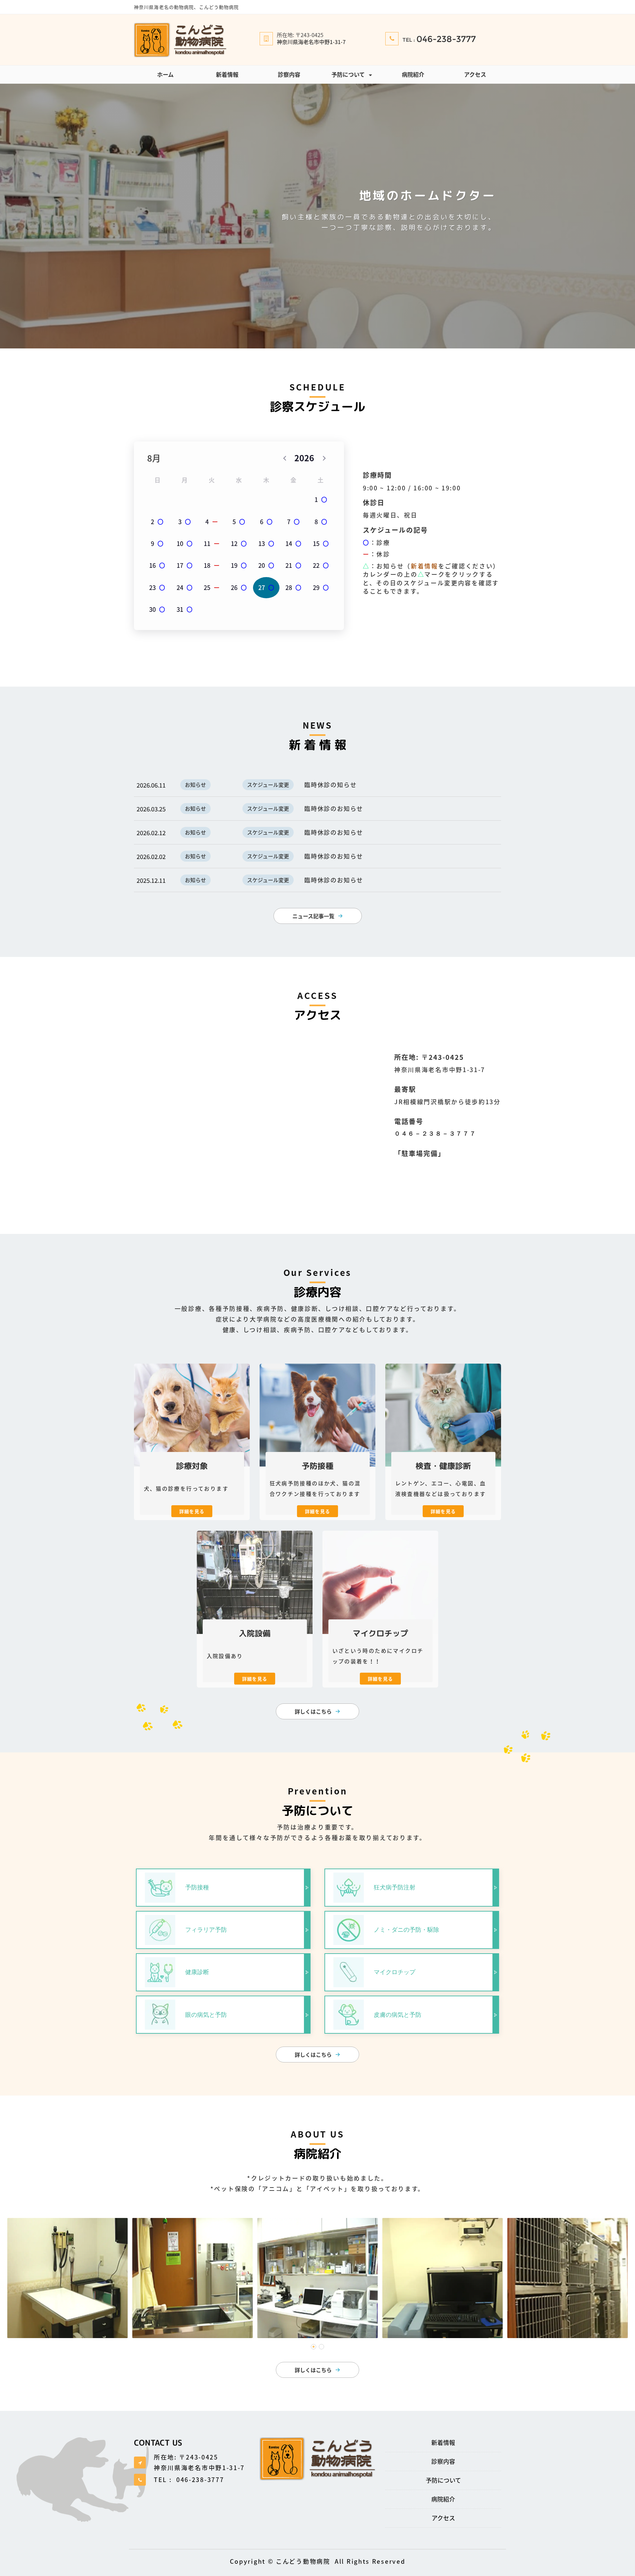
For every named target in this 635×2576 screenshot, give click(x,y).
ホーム (165, 74)
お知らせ (195, 785)
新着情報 (227, 74)
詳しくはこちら (313, 1711)
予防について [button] (348, 74)
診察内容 (289, 74)
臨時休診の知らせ (330, 785)
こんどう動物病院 (303, 2561)
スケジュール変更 (268, 785)
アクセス (475, 74)
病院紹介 (413, 74)
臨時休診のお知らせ (334, 809)
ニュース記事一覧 (313, 916)
